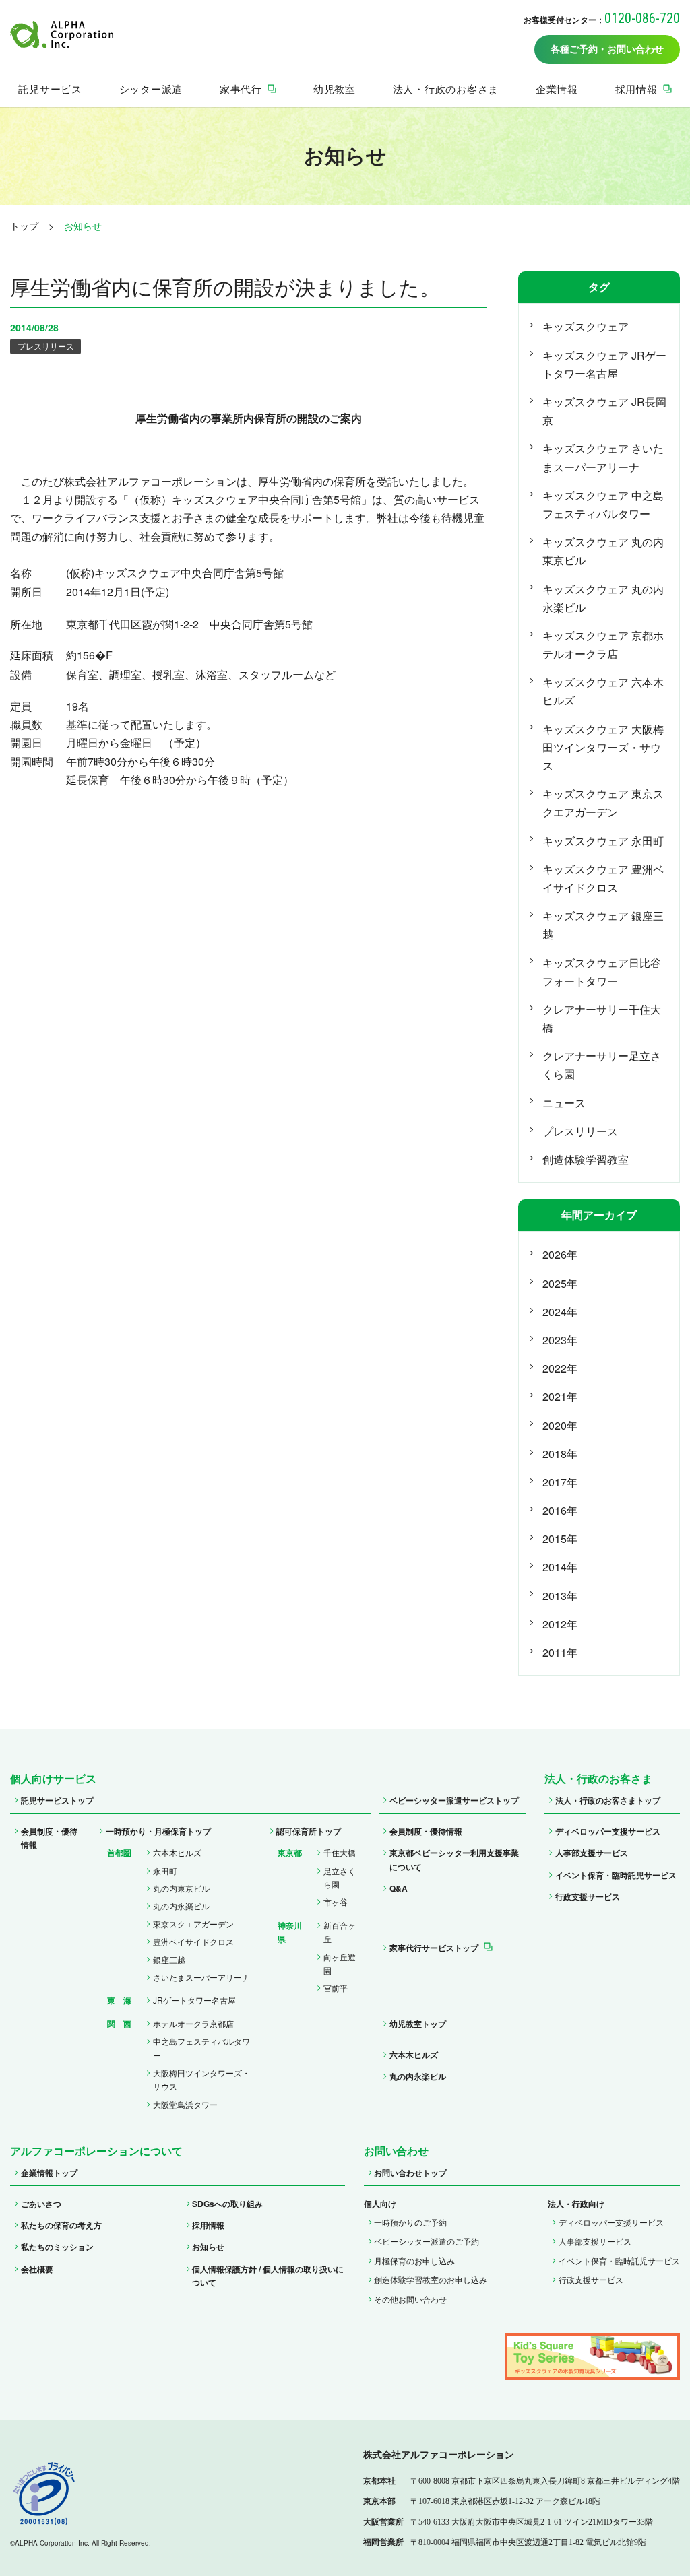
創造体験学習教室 (586, 1159)
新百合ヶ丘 (340, 1932)
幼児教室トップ (418, 2024)
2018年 (560, 1454)
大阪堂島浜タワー (185, 2104)
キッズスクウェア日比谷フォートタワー (602, 972)
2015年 (560, 1539)
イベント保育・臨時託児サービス (616, 1875)
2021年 (560, 1396)
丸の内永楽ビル (181, 1906)
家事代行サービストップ (434, 1948)
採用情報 (208, 2225)
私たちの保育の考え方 (61, 2225)
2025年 (560, 1283)
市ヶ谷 (336, 1902)
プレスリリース (46, 346)
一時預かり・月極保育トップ (158, 1831)
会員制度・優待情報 (49, 1838)
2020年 (560, 1425)
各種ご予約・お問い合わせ (607, 49)
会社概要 (37, 2269)
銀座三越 (169, 1959)
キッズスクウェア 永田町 (603, 841)
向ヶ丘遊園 (340, 1963)
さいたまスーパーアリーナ (201, 1977)
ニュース (564, 1103)
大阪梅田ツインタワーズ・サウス (201, 2079)
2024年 (560, 1312)
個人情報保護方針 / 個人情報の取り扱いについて (268, 2276)
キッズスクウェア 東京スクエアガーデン (603, 803)
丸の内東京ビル (181, 1888)
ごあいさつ (41, 2204)
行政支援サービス (588, 1896)
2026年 (560, 1254)
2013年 (560, 1596)
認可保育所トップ (309, 1831)
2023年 (560, 1340)
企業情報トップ (49, 2173)
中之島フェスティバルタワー (201, 2048)
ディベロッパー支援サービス (608, 1831)
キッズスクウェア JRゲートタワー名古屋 (604, 364)
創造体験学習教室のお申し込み (431, 2279)
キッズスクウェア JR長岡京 (604, 411)
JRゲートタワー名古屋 (194, 2000)
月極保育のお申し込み (414, 2260)
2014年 (560, 1567)
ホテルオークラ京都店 (193, 2023)
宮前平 (336, 1988)
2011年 (560, 1652)
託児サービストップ (57, 1800)
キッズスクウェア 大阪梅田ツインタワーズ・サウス (603, 747)
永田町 (165, 1871)
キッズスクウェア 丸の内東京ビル (603, 551)
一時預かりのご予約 (410, 2222)
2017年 (560, 1482)
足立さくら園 (340, 1877)
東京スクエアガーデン (193, 1924)
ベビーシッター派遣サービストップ (454, 1800)
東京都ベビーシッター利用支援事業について (454, 1859)
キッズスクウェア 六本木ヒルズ (603, 691)
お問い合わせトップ (410, 2173)
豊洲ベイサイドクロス (193, 1941)
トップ (24, 226)
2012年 (560, 1624)
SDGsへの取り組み (227, 2204)
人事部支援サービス (592, 1853)
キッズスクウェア (586, 326)
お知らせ (208, 2247)
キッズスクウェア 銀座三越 (603, 925)
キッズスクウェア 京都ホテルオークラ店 (603, 645)
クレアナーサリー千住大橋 (602, 1018)
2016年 (560, 1510)
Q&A (399, 1888)
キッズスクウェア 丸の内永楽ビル (603, 598)
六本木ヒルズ (177, 1852)
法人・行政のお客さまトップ (608, 1800)
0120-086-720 (642, 18)
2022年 (560, 1368)
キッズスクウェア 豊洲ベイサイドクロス (603, 878)
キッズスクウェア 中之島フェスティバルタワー (603, 504)
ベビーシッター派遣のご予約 (427, 2241)
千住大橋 (340, 1852)
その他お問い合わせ (410, 2299)
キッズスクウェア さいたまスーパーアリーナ (603, 457)
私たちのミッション (57, 2247)
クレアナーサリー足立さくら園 (602, 1065)
